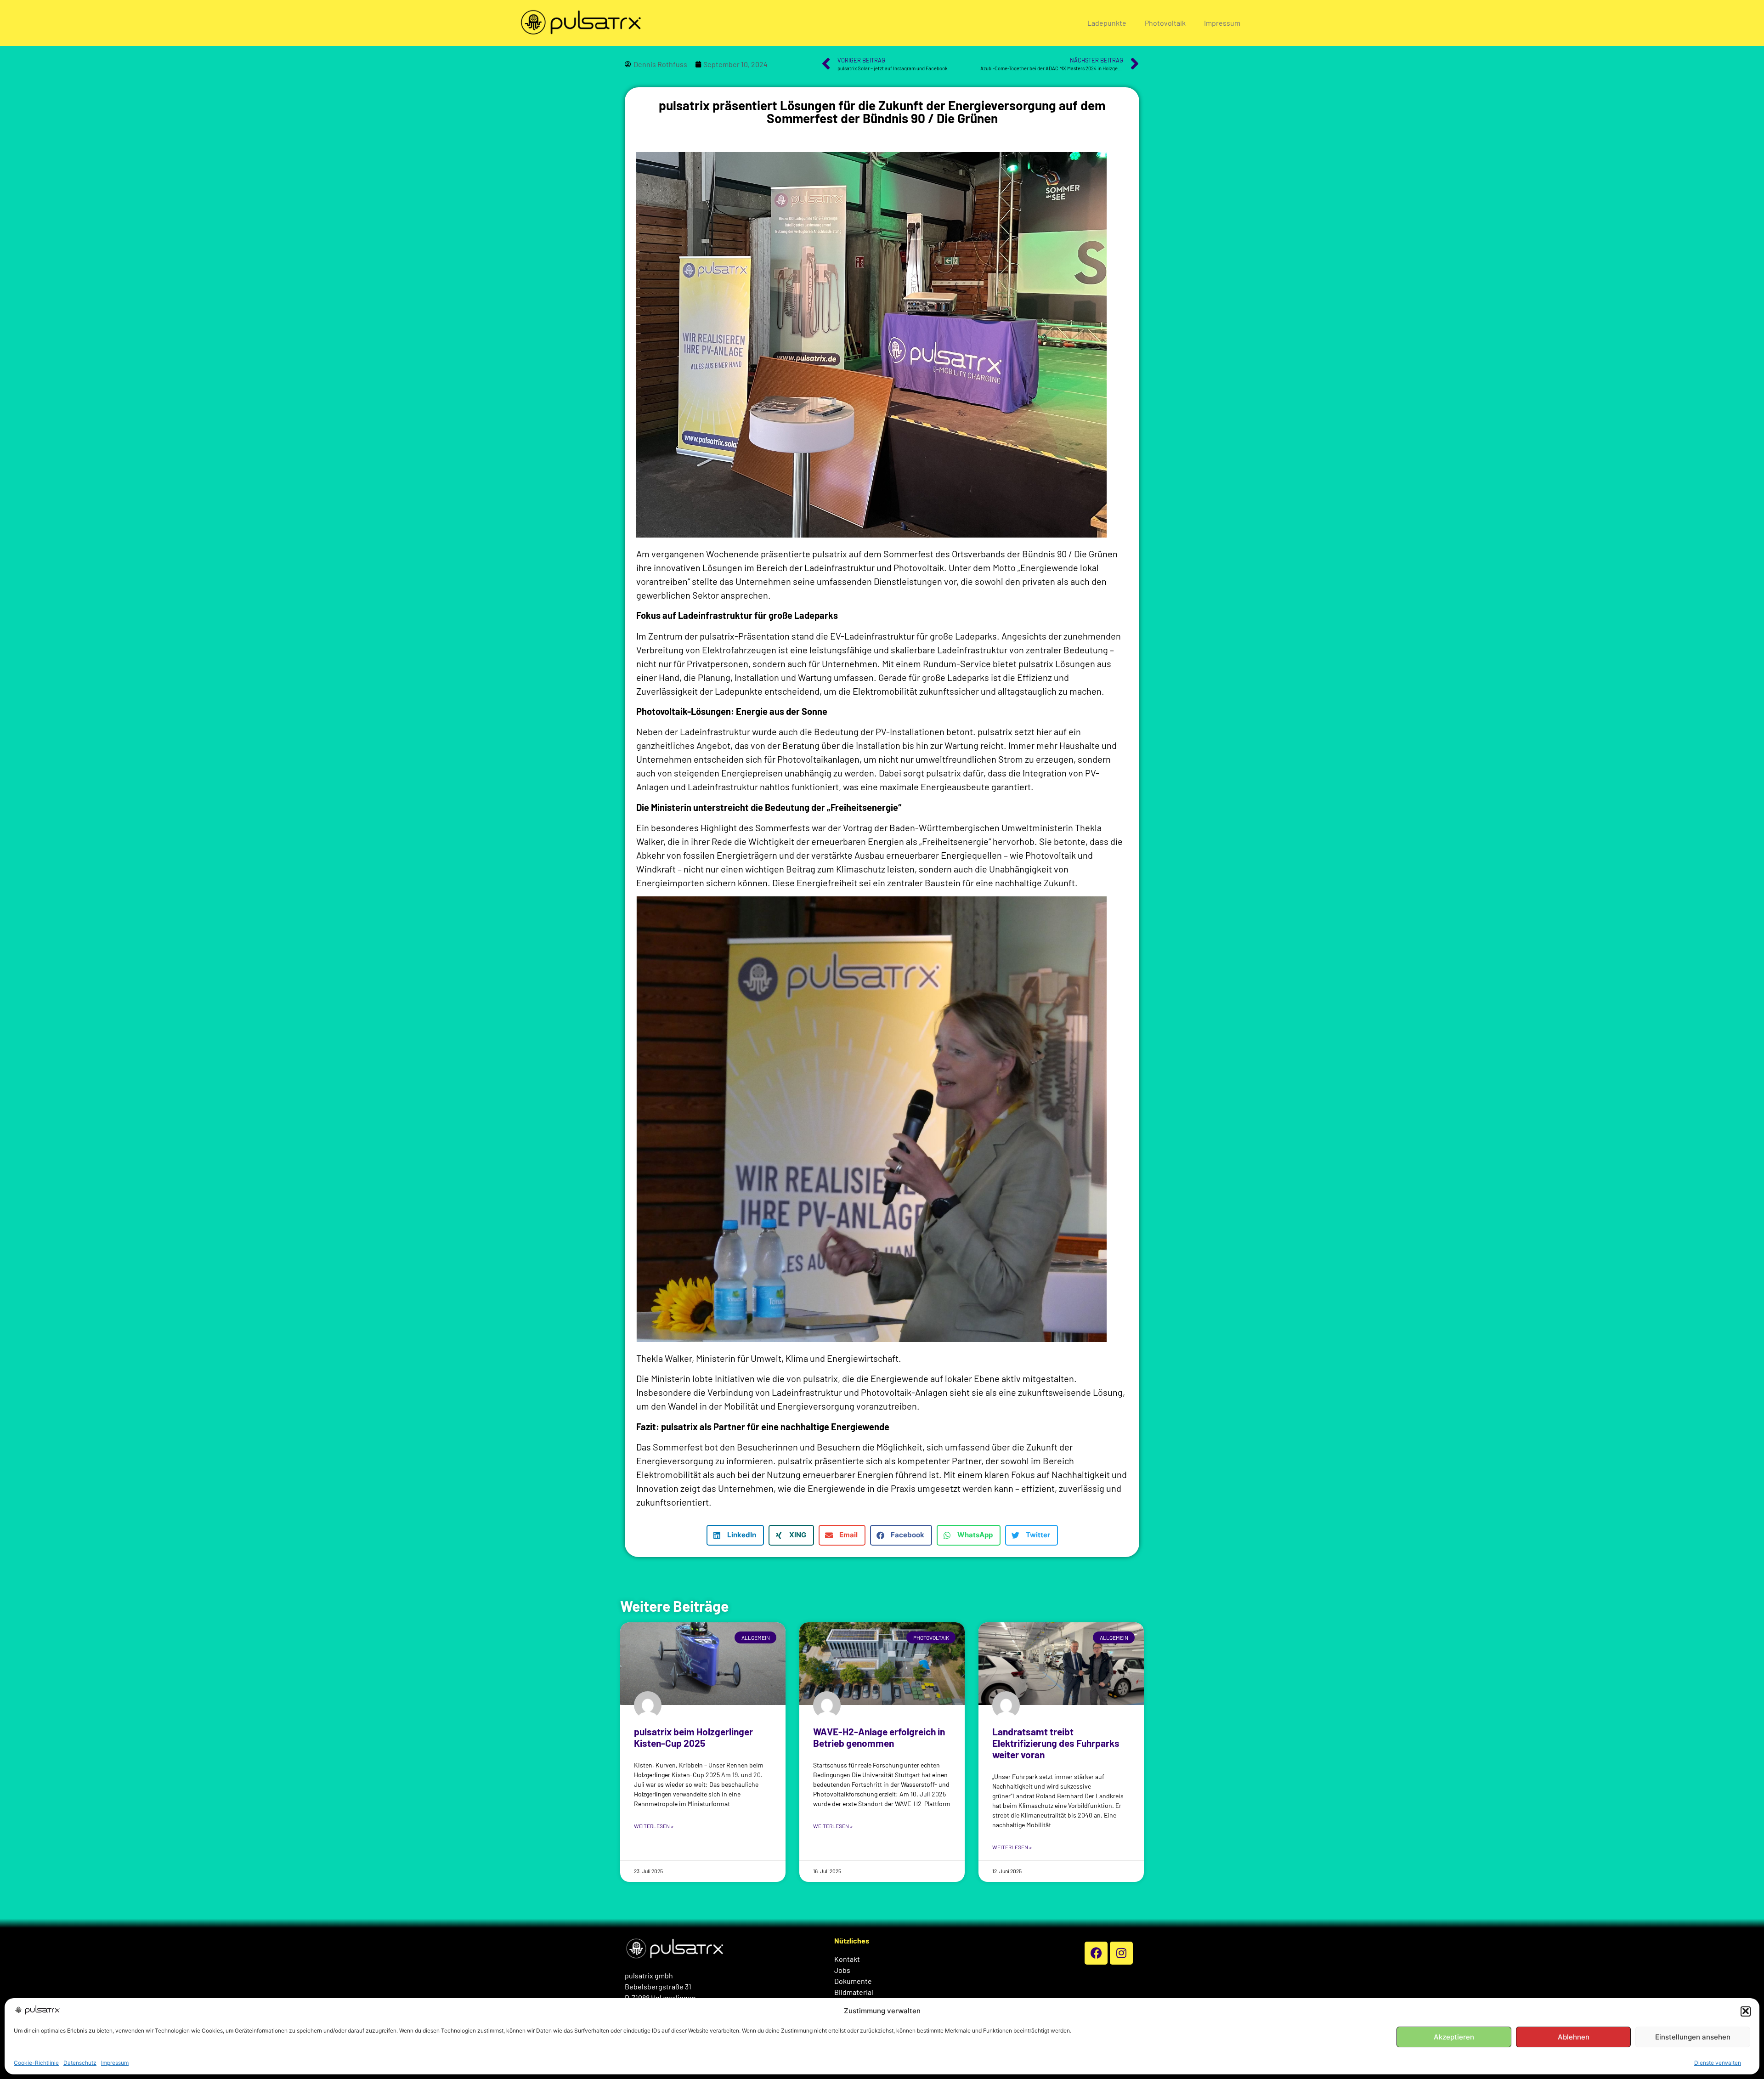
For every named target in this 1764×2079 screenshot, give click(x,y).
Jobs (842, 1970)
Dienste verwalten (1718, 2063)
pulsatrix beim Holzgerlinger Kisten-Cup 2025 (693, 1737)
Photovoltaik (1165, 23)
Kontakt (847, 1959)
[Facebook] (1096, 1953)
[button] (1746, 2011)
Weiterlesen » (654, 1826)
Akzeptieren (1454, 2037)
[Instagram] (1121, 1953)
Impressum (115, 2063)
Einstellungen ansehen (1693, 2037)
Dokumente (853, 1981)
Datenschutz (80, 2063)
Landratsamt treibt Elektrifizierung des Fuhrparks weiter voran (1056, 1743)
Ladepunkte (1107, 23)
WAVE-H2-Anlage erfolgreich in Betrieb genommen (879, 1737)
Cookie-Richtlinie (36, 2063)
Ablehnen (1574, 2037)
